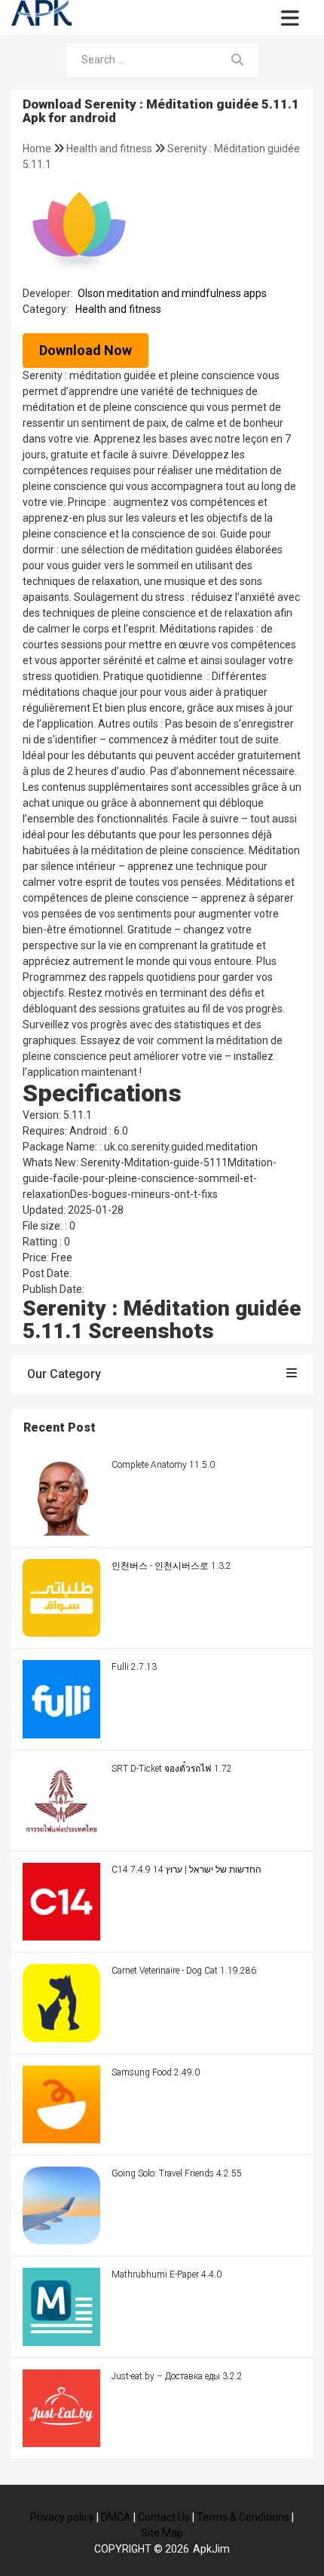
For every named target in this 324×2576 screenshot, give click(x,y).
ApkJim (211, 2549)
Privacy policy (62, 2517)
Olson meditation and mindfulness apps (172, 293)
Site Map (162, 2533)
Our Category (64, 1374)
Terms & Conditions (243, 2517)
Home (38, 149)
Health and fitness (110, 149)
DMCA (116, 2517)
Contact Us (164, 2517)
